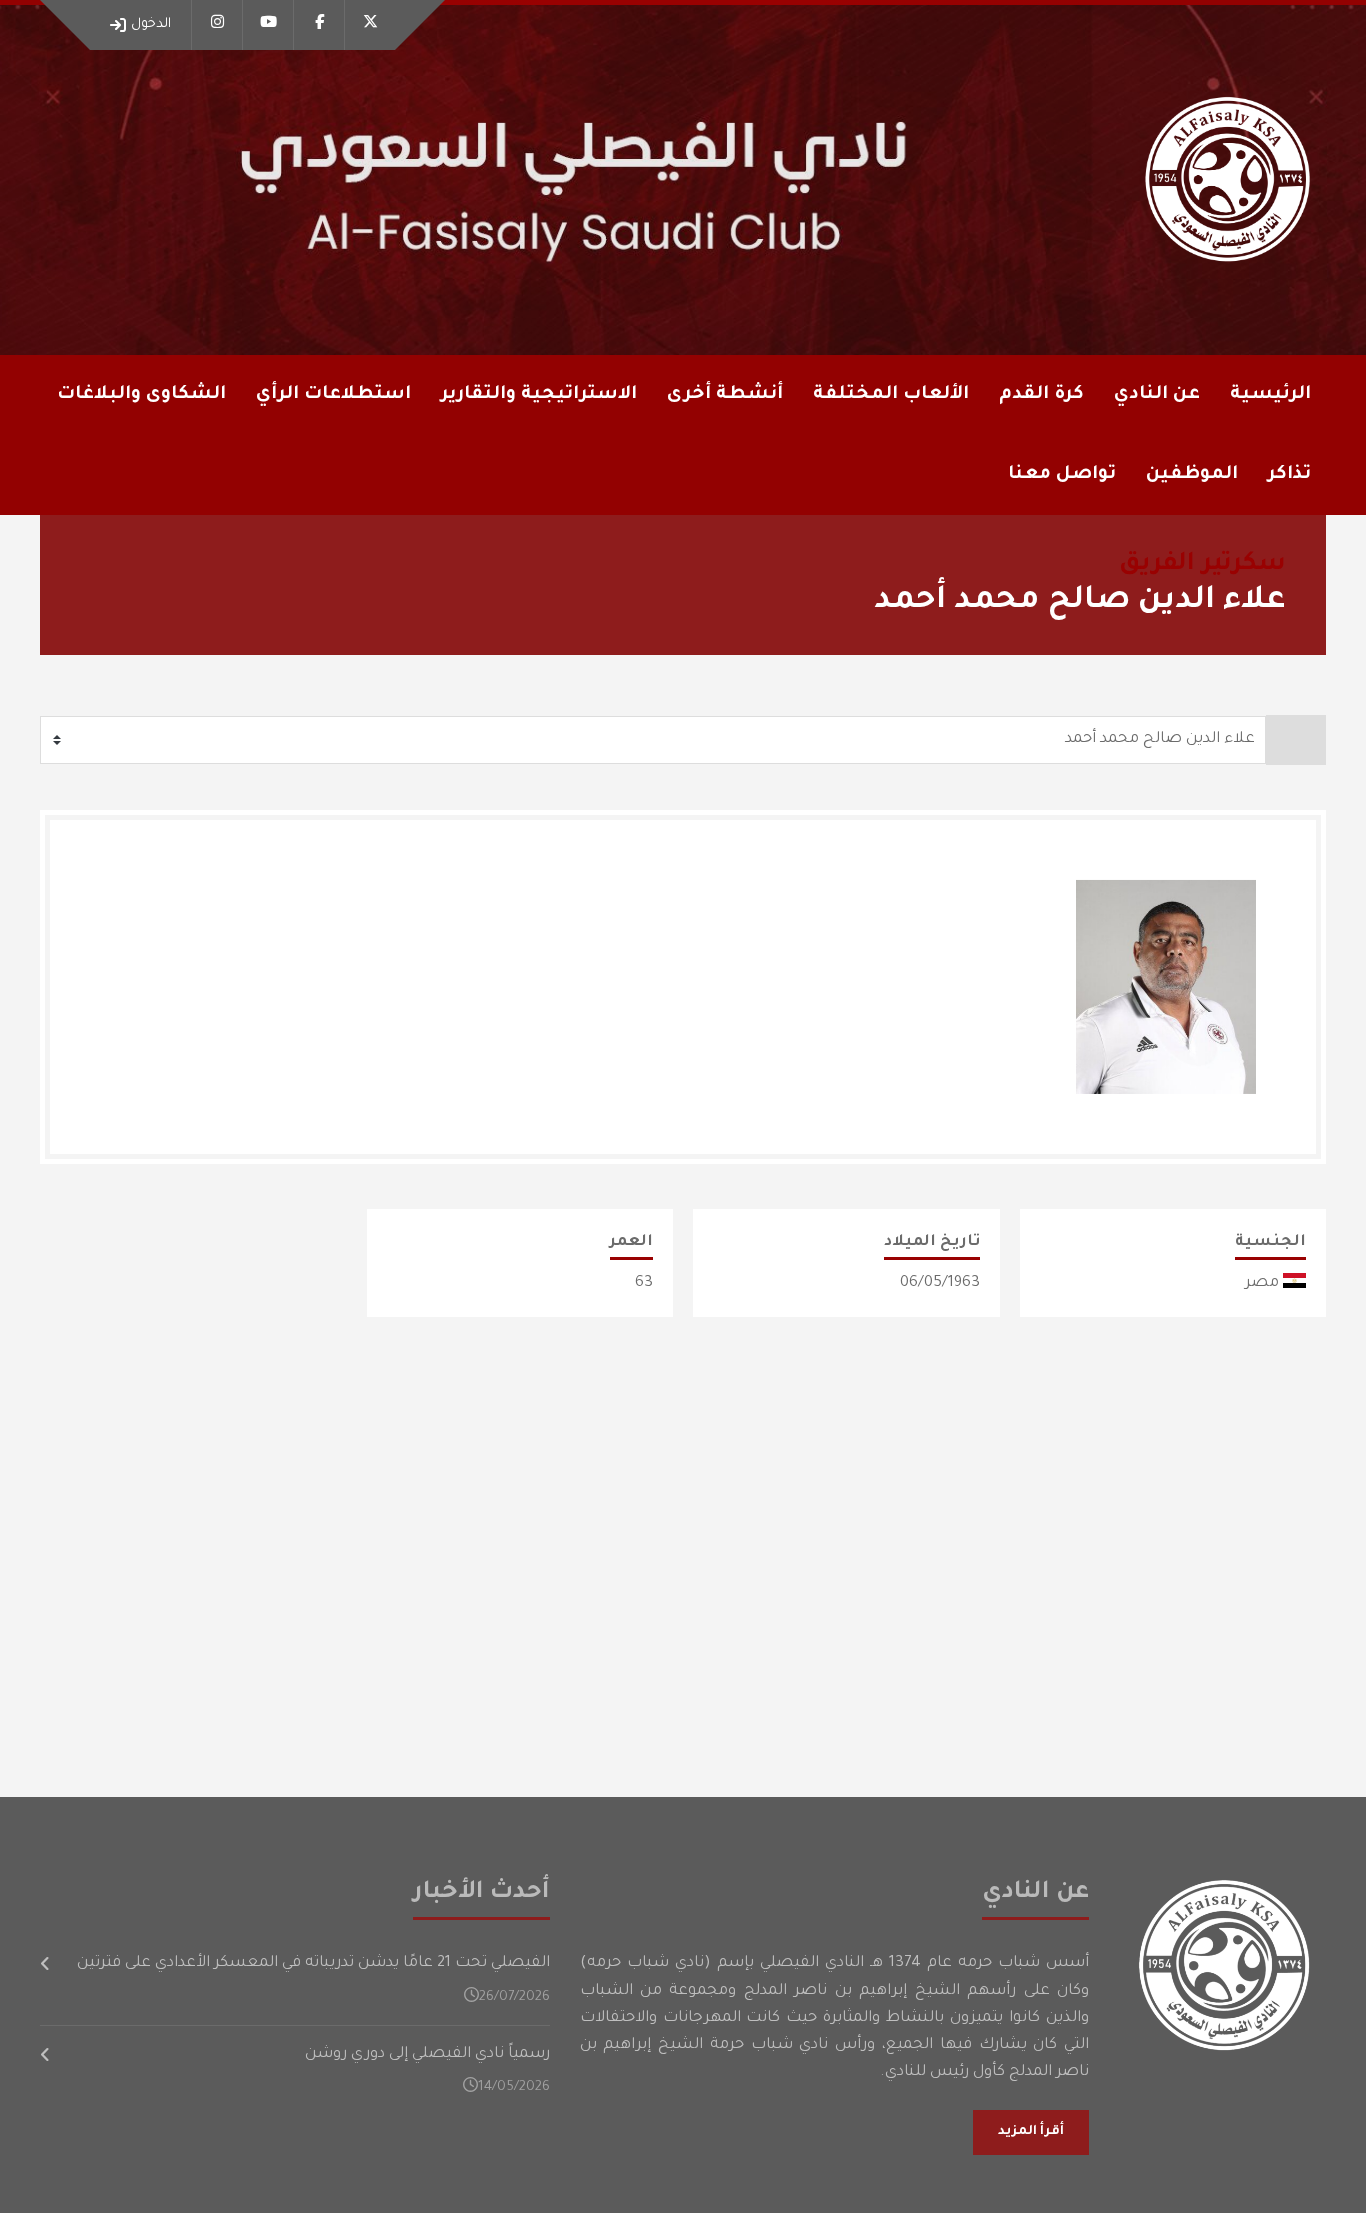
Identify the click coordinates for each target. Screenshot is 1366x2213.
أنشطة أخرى (725, 395)
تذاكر (1289, 475)
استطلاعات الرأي (333, 395)
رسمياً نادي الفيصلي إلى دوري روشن (427, 2054)
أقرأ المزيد (1031, 2132)
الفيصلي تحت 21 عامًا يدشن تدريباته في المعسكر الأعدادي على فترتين (313, 1963)
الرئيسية (1270, 395)
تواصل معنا (1062, 475)
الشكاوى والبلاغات (141, 395)
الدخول (151, 24)
